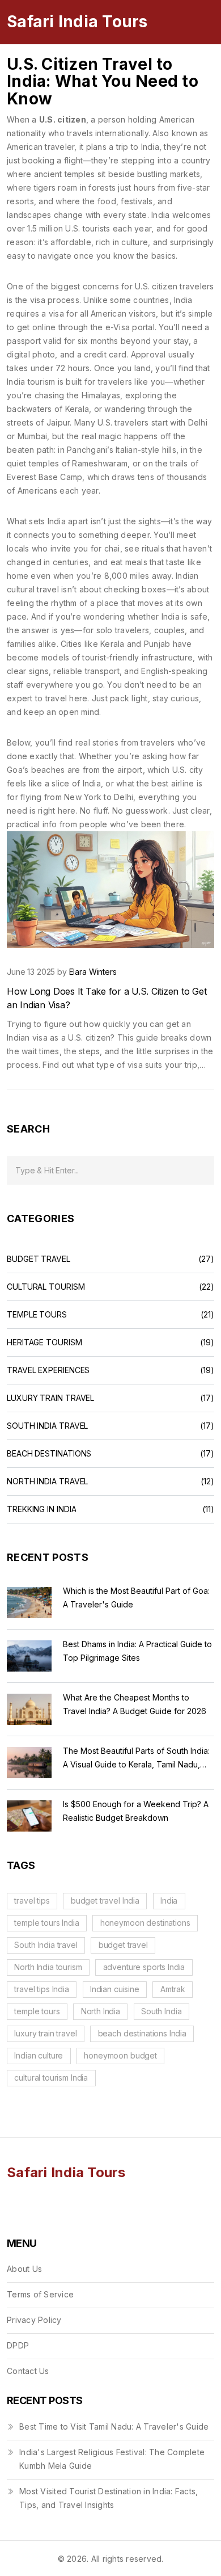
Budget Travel (39, 1259)
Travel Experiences (48, 1370)
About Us (24, 2269)
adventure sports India (144, 1967)
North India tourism (48, 1967)
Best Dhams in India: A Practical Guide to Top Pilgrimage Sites (137, 1651)
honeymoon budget (120, 2055)
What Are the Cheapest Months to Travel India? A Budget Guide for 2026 (135, 1704)
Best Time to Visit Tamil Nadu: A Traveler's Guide (114, 2426)
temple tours (37, 2011)
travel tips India (41, 1989)
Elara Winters (93, 972)
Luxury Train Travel (50, 1398)
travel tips (32, 1901)
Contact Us (28, 2371)
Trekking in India (41, 1509)
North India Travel (47, 1481)
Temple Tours (37, 1315)
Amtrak (173, 1989)
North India (101, 2011)
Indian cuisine (115, 1989)
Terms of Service (40, 2294)
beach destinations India (142, 2033)
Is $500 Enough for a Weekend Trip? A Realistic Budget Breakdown (136, 1811)
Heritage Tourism (44, 1342)
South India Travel (47, 1426)
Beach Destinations (49, 1454)
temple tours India (46, 1923)
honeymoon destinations (145, 1923)
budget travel (123, 1945)
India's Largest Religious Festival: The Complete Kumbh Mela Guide (112, 2459)
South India (161, 2011)
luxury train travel (45, 2033)
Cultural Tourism (46, 1287)
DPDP (18, 2345)
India (169, 1901)
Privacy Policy (34, 2320)
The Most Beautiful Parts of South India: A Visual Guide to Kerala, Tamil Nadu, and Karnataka (136, 1759)
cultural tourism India (51, 2078)
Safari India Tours (77, 22)
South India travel (46, 1945)
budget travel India (105, 1901)
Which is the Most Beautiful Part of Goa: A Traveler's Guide (136, 1598)
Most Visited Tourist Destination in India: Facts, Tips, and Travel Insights (109, 2498)
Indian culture (39, 2055)
